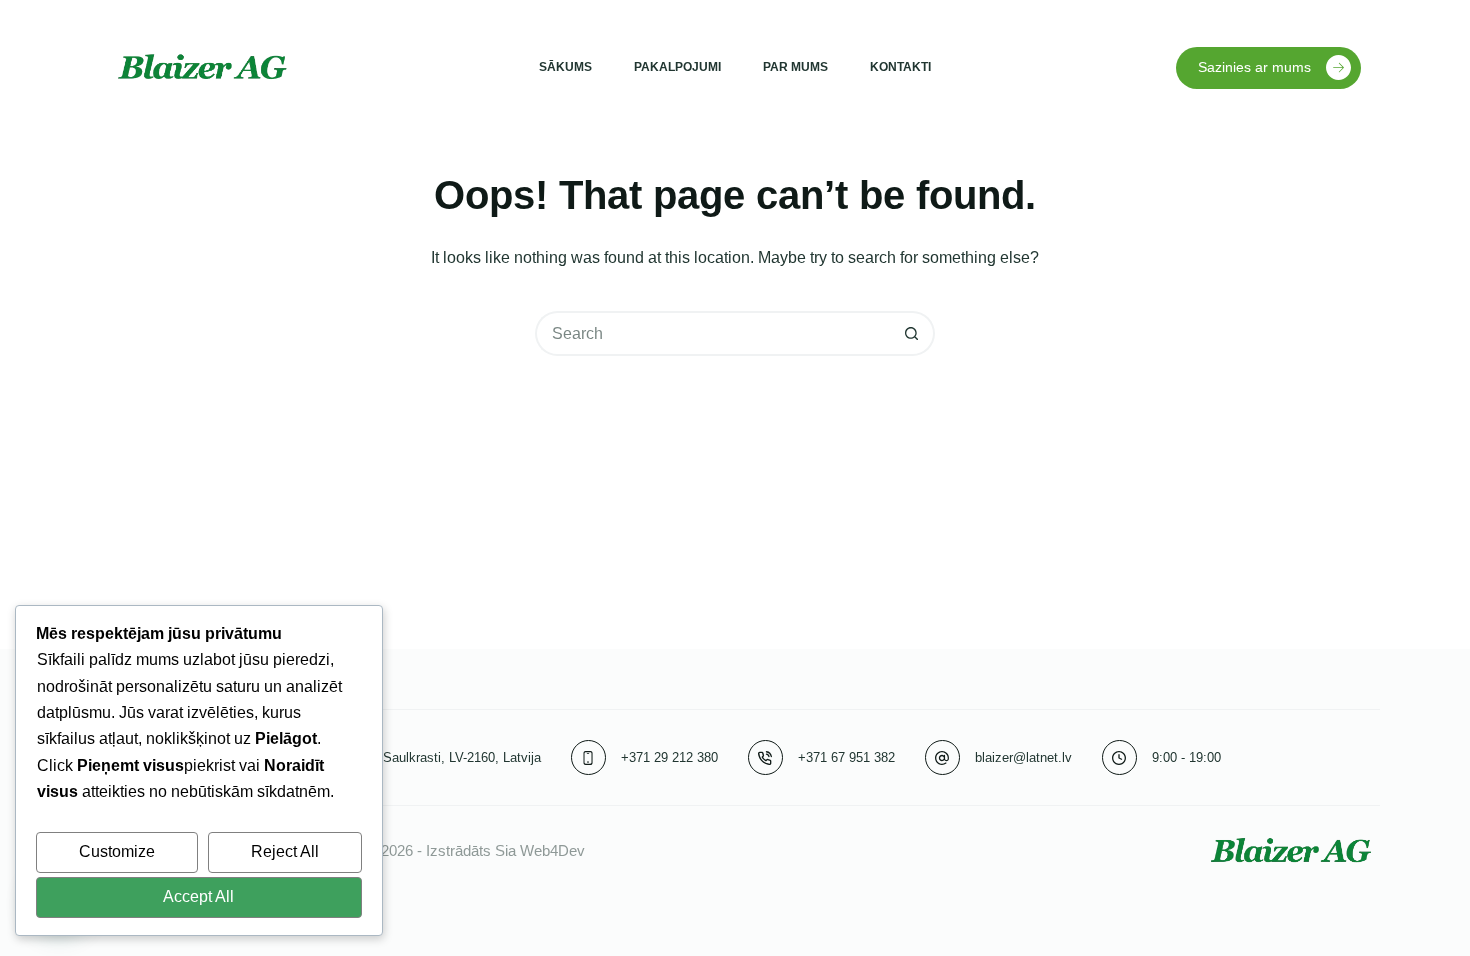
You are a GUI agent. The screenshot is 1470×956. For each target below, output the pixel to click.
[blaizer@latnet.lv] (942, 757)
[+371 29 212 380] (588, 757)
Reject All (285, 851)
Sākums (565, 67)
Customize (117, 851)
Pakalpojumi (677, 67)
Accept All (198, 896)
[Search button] (912, 333)
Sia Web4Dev (540, 850)
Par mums (795, 67)
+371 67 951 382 (846, 757)
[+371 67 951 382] (765, 757)
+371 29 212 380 (669, 757)
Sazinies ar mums (1254, 67)
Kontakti (900, 67)
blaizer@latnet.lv (1023, 757)
